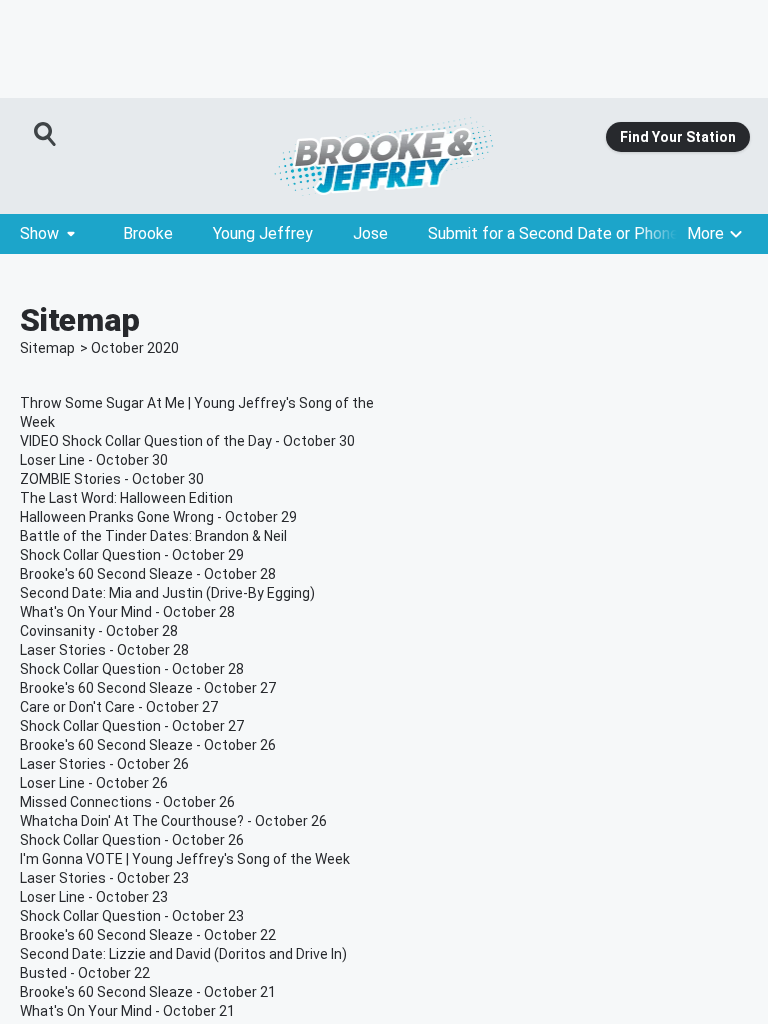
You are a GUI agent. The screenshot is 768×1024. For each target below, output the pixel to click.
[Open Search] (46, 134)
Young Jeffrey (263, 233)
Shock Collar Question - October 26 (132, 840)
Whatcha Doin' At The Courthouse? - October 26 (173, 821)
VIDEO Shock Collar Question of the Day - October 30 (187, 441)
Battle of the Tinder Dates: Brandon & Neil (153, 536)
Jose (370, 233)
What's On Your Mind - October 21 (127, 1011)
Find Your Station (678, 137)
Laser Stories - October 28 (104, 650)
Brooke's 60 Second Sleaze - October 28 (148, 574)
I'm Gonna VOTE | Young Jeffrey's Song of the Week (185, 859)
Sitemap (47, 348)
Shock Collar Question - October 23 (132, 916)
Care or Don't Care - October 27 (119, 707)
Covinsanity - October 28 (99, 631)
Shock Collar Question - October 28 (132, 669)
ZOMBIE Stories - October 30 (112, 479)
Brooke (148, 233)
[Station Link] (384, 156)
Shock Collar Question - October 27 (132, 726)
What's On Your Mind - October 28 (127, 612)
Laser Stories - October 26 (104, 764)
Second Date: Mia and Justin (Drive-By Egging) (167, 593)
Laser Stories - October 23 (104, 878)
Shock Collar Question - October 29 (132, 555)
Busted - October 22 (85, 973)
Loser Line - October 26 (94, 783)
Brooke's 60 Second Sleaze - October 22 (148, 935)
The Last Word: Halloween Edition (126, 498)
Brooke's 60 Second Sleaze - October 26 (148, 745)
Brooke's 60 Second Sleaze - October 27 (148, 688)
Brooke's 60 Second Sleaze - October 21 (148, 992)
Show (39, 233)
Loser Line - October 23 (94, 897)
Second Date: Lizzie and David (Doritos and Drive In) (183, 954)
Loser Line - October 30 (94, 460)
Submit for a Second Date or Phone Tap (569, 233)
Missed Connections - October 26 (127, 802)
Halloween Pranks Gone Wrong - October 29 (158, 517)
